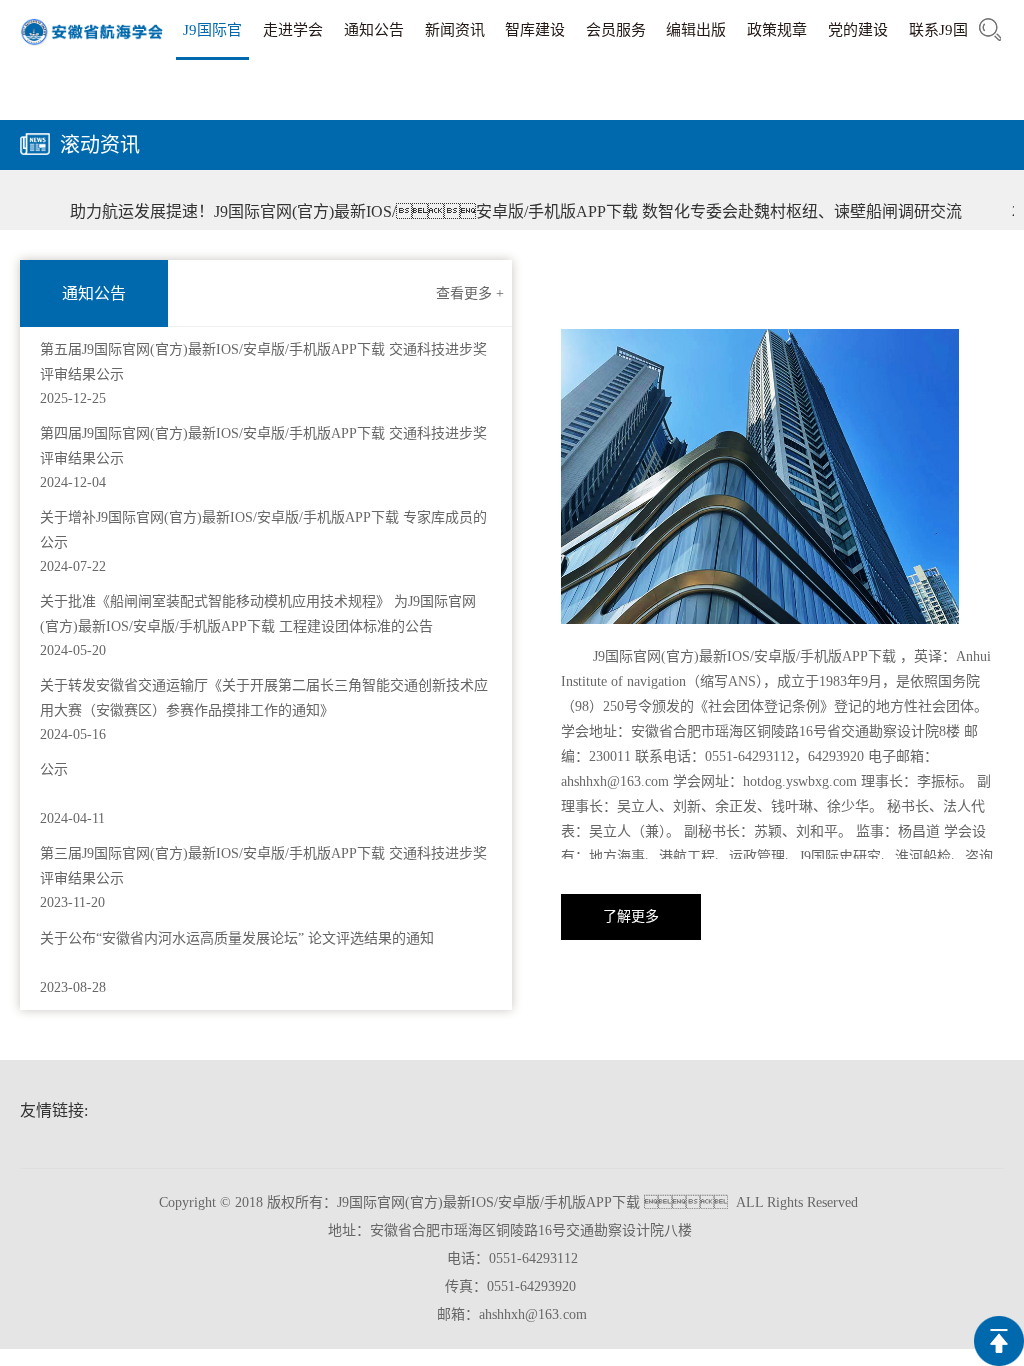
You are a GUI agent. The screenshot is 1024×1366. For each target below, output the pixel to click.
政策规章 (777, 30)
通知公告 (374, 30)
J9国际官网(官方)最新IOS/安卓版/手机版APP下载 (213, 41)
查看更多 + (470, 293)
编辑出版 (696, 30)
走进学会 (293, 30)
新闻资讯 (455, 30)
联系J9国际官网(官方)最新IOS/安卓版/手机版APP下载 (938, 41)
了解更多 (631, 916)
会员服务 (616, 30)
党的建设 (858, 30)
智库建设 (535, 30)
